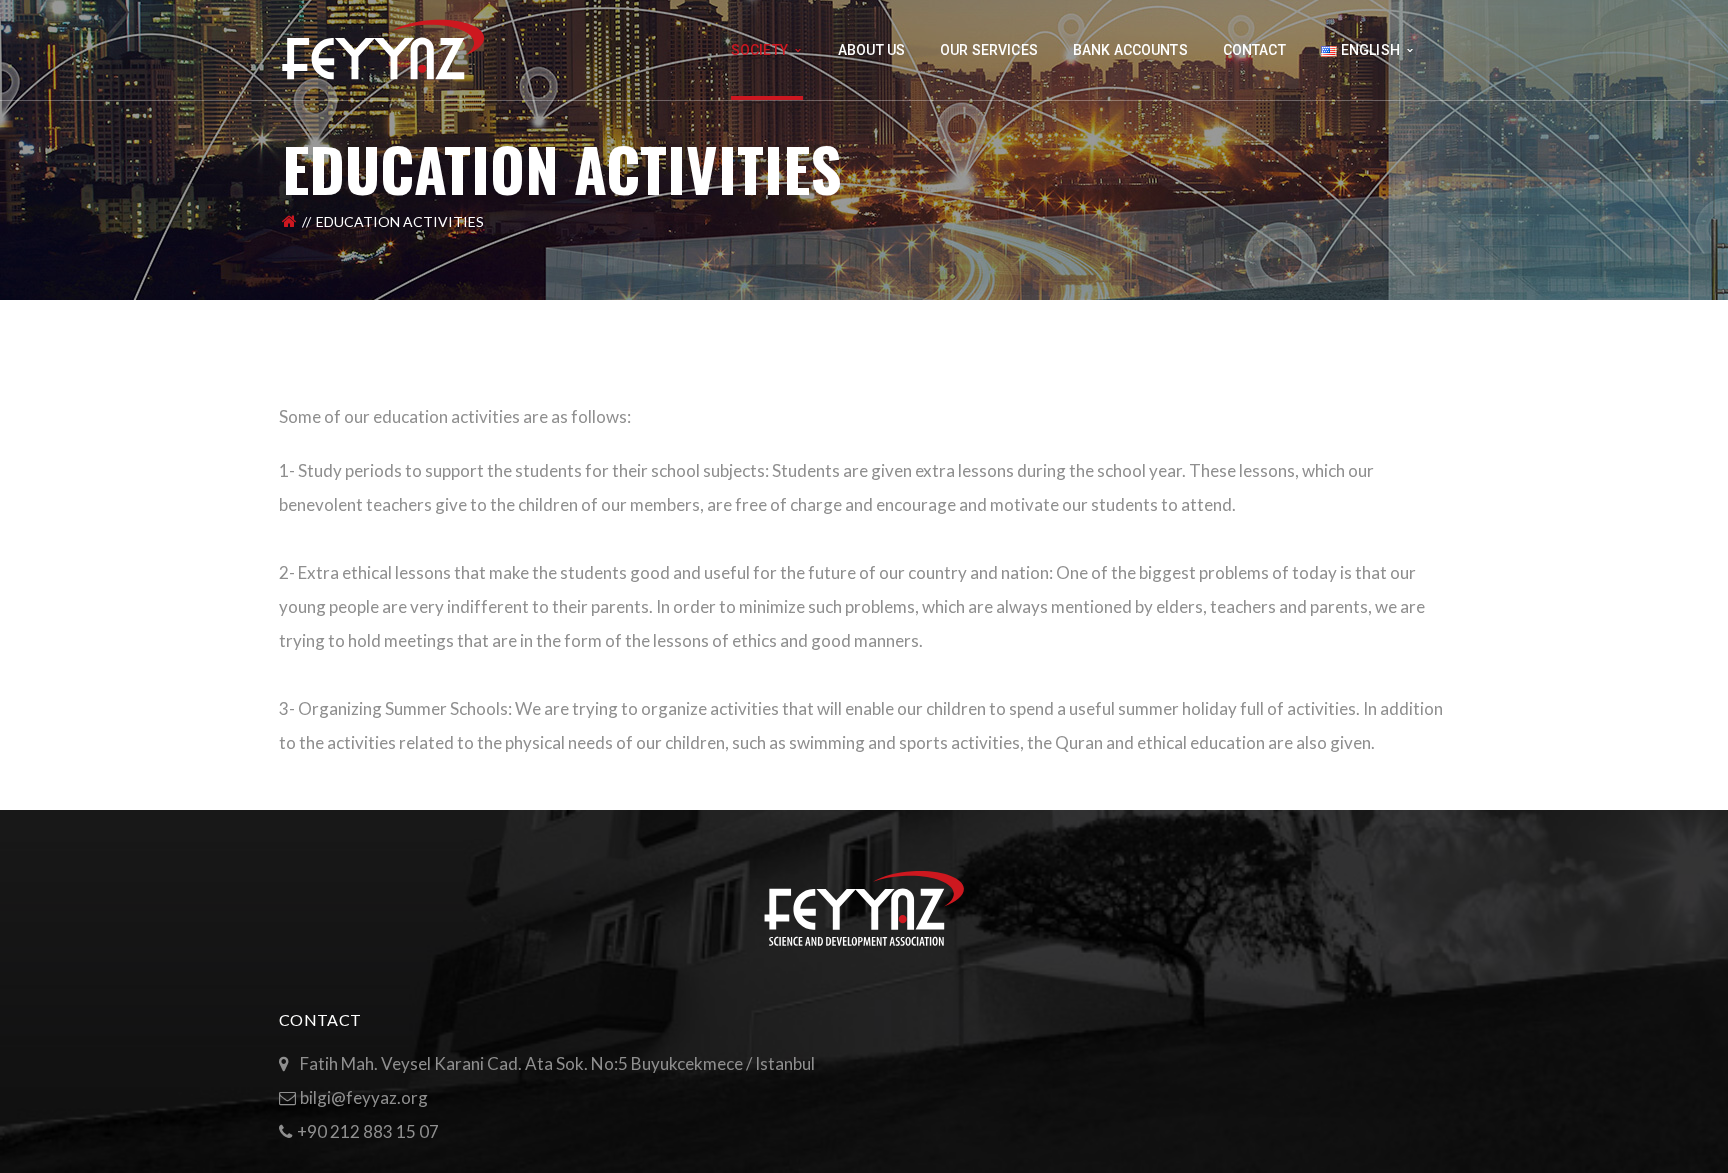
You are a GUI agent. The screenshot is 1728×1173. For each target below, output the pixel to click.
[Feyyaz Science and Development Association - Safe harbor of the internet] (384, 47)
